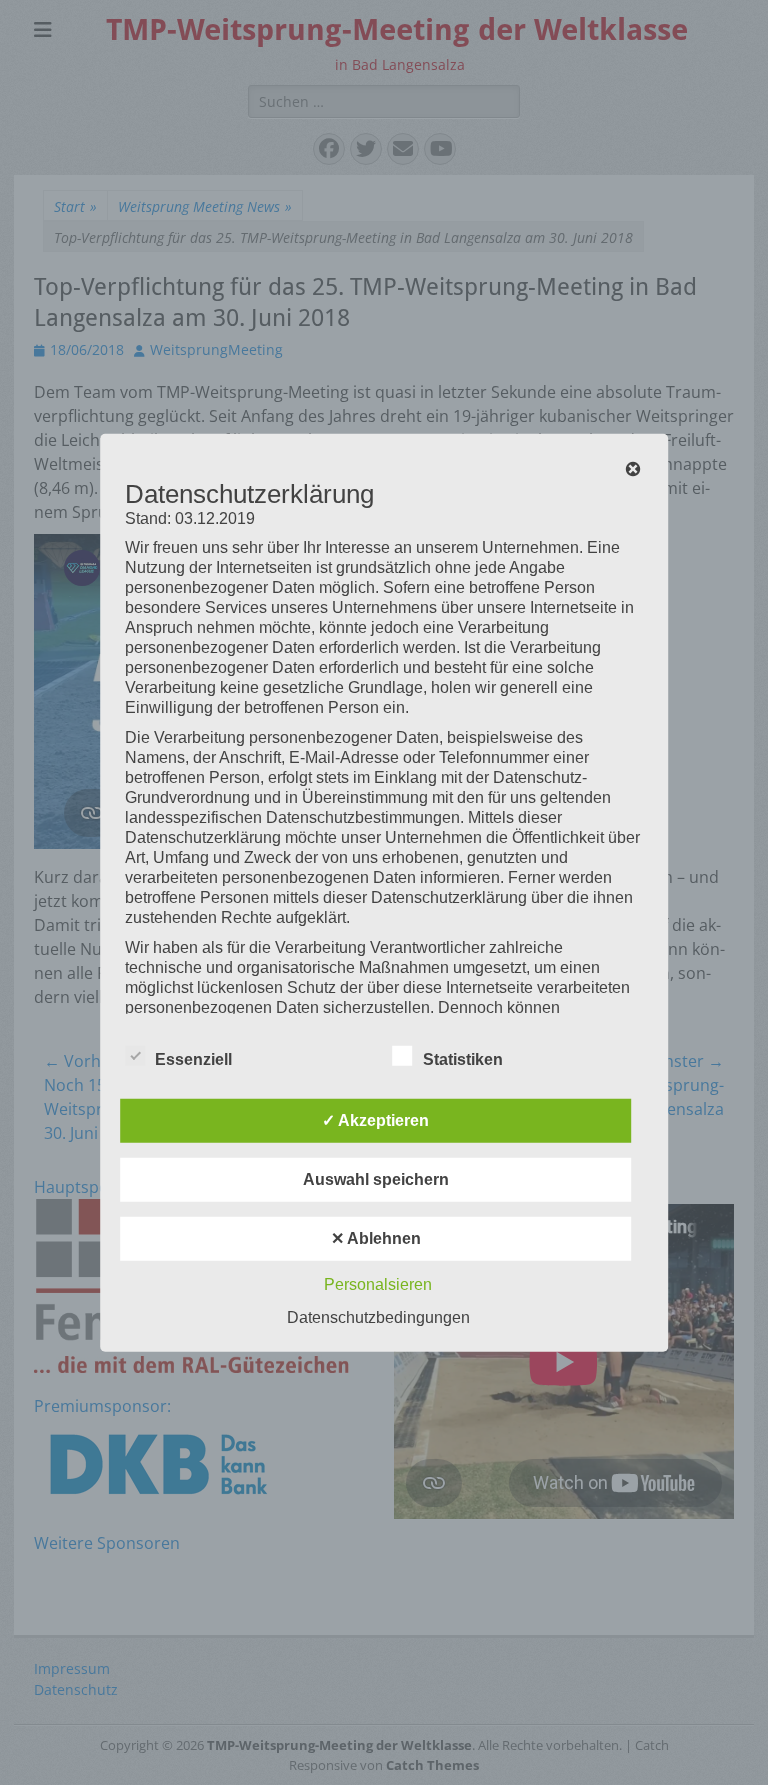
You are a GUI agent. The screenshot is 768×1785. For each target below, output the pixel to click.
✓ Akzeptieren (375, 1120)
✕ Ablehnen (376, 1238)
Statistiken (463, 1059)
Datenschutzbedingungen (378, 1317)
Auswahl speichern (376, 1179)
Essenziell (193, 1059)
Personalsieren (378, 1284)
